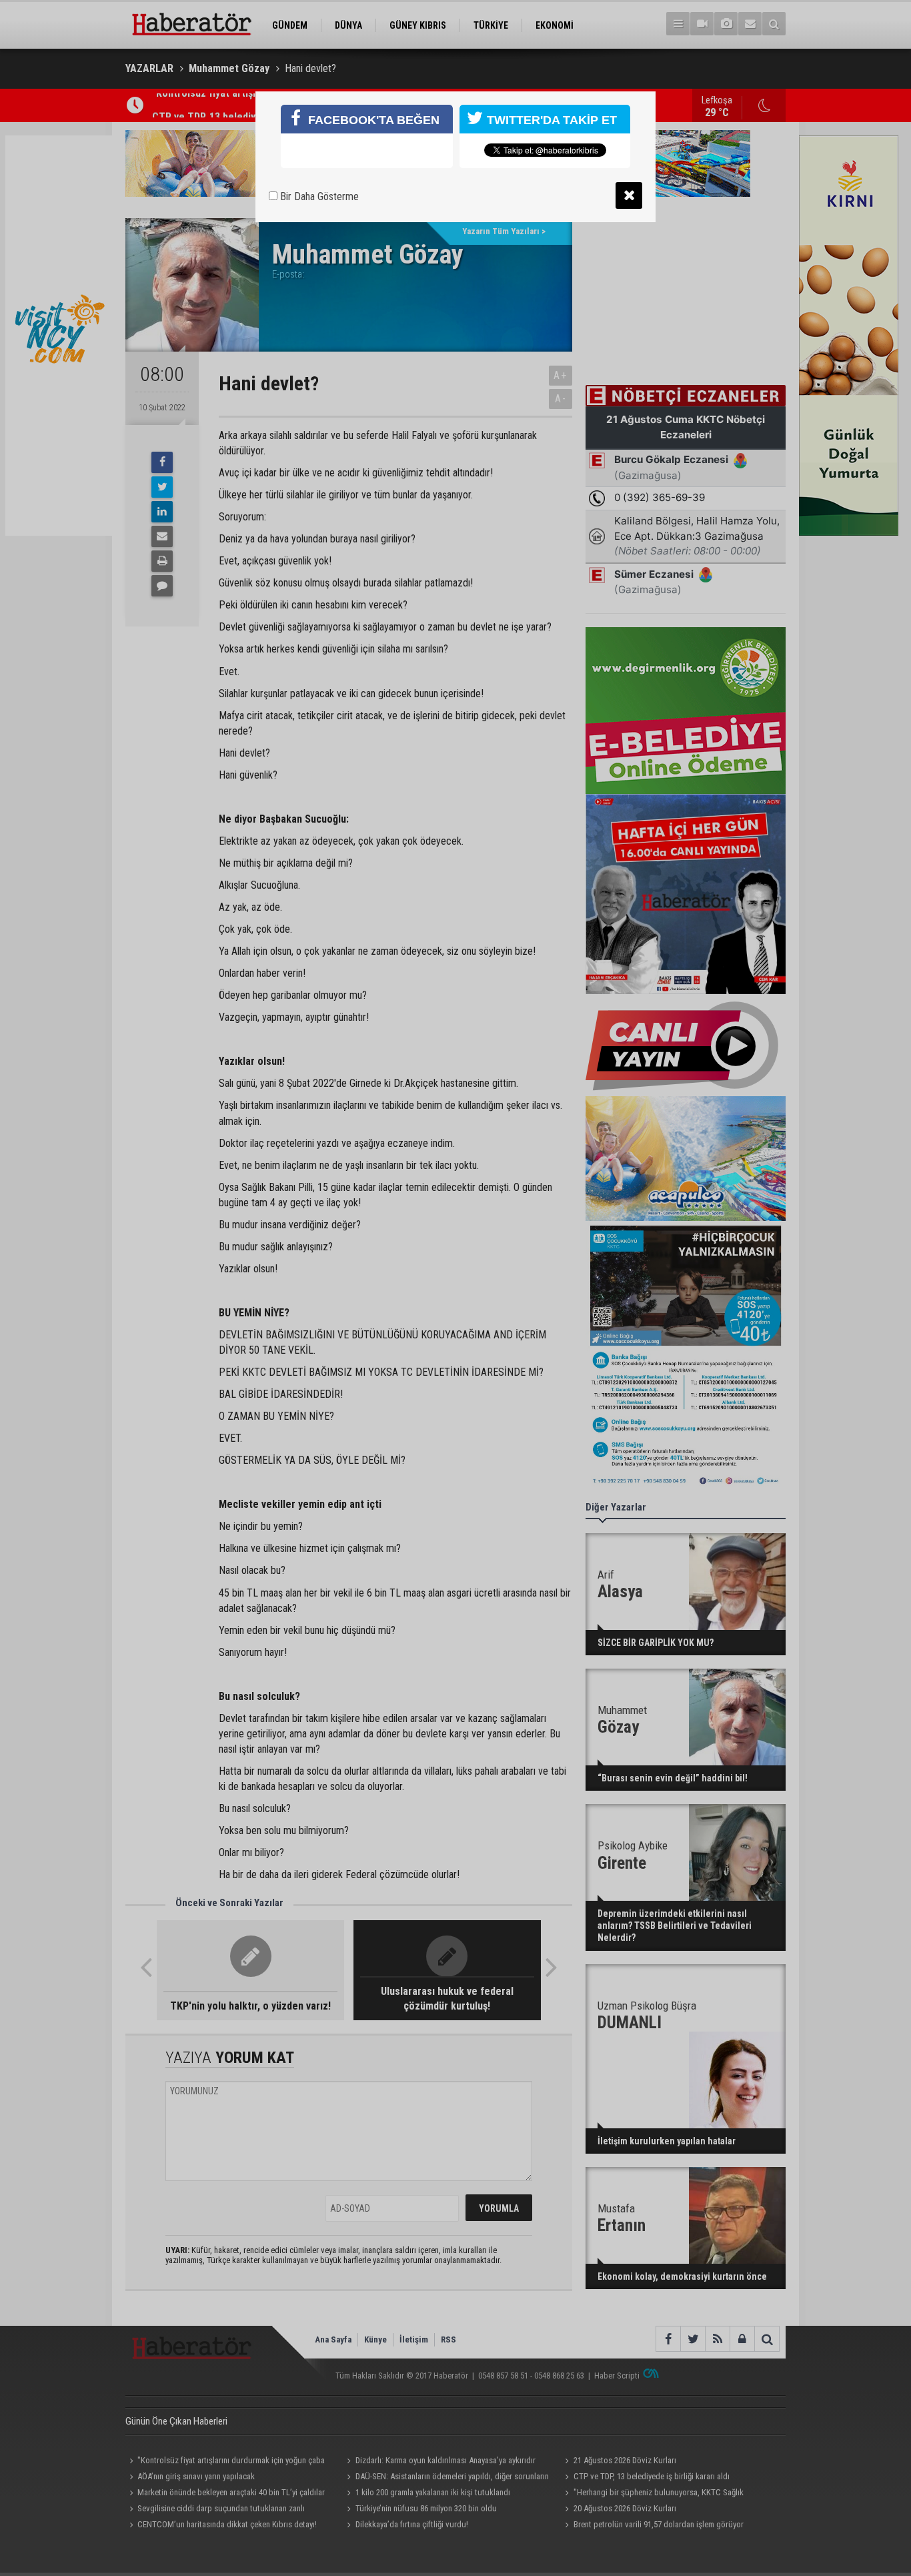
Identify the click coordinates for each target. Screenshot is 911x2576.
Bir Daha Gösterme (318, 196)
